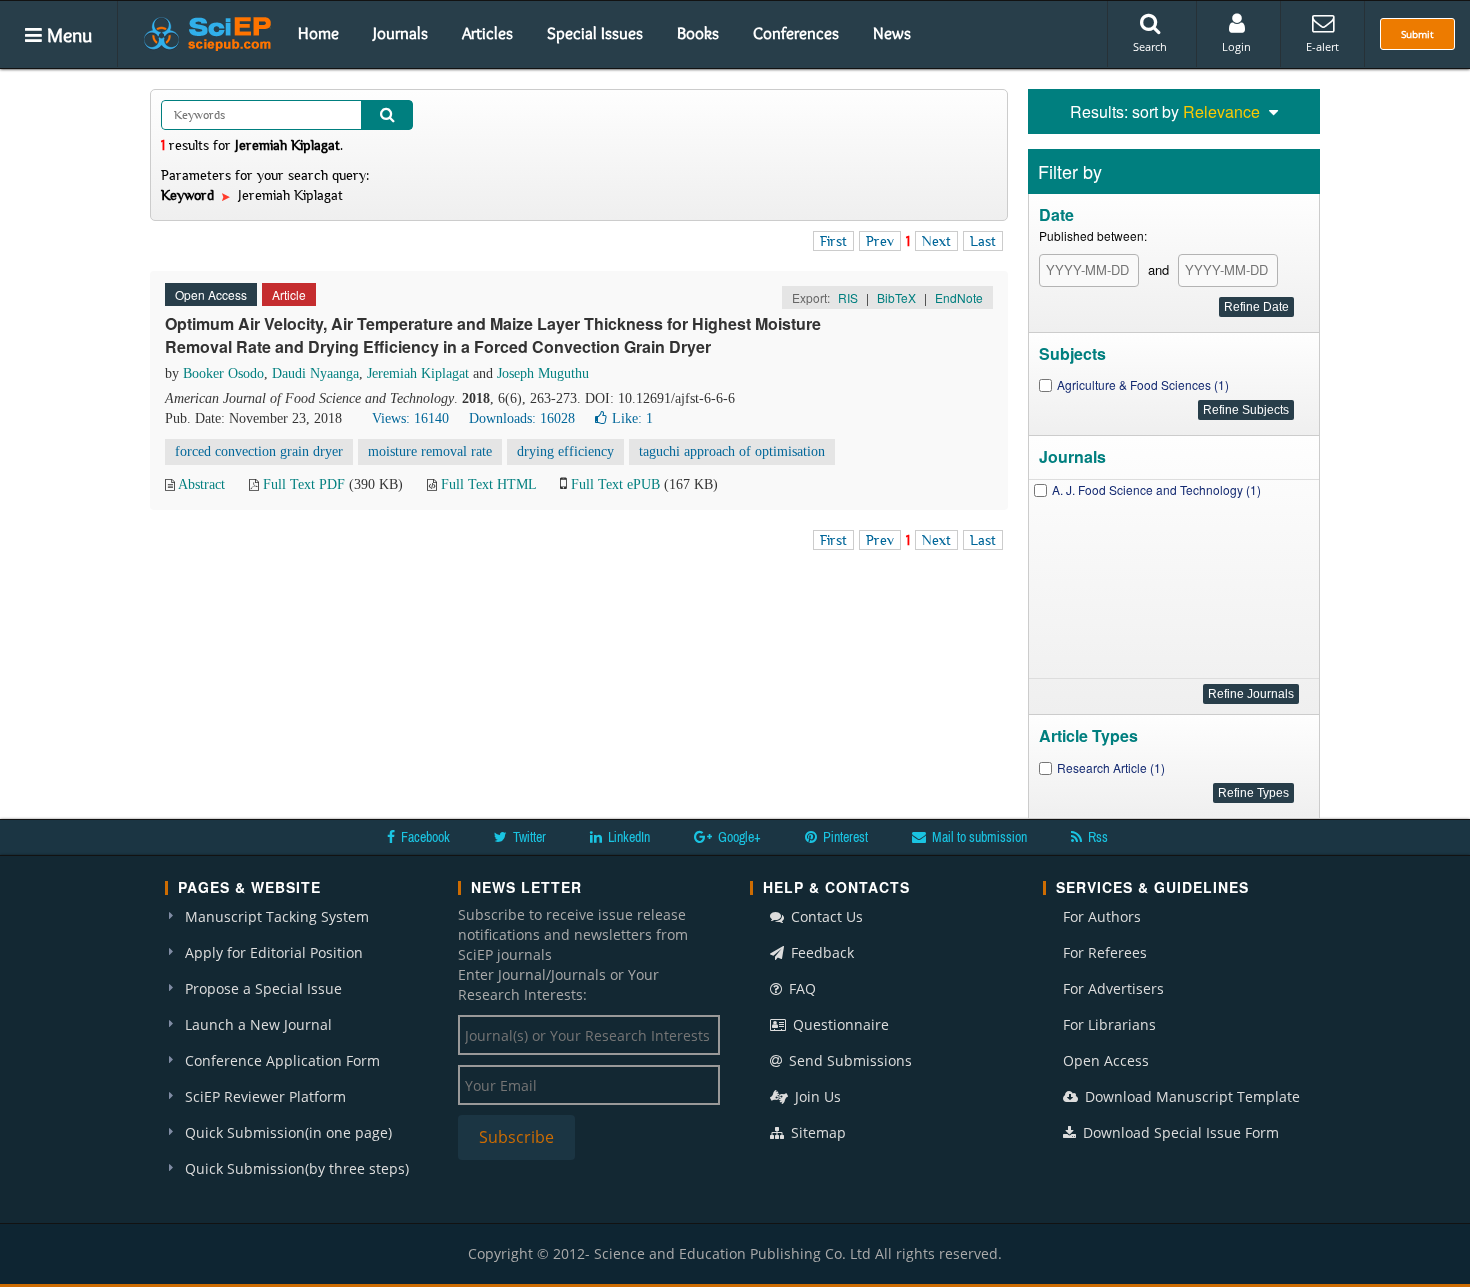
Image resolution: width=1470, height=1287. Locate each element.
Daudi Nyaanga (315, 373)
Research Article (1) (1111, 767)
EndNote (959, 297)
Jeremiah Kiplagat (418, 373)
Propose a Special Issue (263, 988)
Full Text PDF (304, 484)
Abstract (201, 484)
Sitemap (816, 1132)
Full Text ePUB (615, 484)
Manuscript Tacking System (277, 916)
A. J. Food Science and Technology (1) (1156, 489)
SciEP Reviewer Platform (265, 1096)
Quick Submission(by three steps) (297, 1168)
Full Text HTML (488, 484)
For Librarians (1109, 1024)
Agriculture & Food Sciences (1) (1143, 384)
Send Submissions (848, 1060)
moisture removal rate (430, 451)
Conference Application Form (282, 1060)
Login (1236, 46)
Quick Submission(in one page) (288, 1132)
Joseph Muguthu (543, 373)
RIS (848, 297)
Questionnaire (839, 1024)
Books (698, 33)
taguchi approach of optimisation (732, 451)
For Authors (1102, 916)
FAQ (800, 988)
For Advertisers (1113, 988)
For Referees (1105, 952)
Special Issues (595, 33)
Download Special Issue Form (1179, 1132)
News (892, 33)
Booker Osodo (223, 373)
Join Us (816, 1096)
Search (1150, 46)
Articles (487, 33)
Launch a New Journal (258, 1024)
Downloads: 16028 (522, 418)
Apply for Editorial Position (274, 952)
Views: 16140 (410, 418)
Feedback (820, 952)
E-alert (1322, 46)
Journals (400, 33)
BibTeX (896, 297)
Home (318, 33)
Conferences (796, 33)
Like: (632, 418)
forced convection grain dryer (259, 451)
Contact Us (825, 916)
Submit (1417, 34)
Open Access (1106, 1060)
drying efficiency (565, 451)
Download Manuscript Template (1190, 1096)
